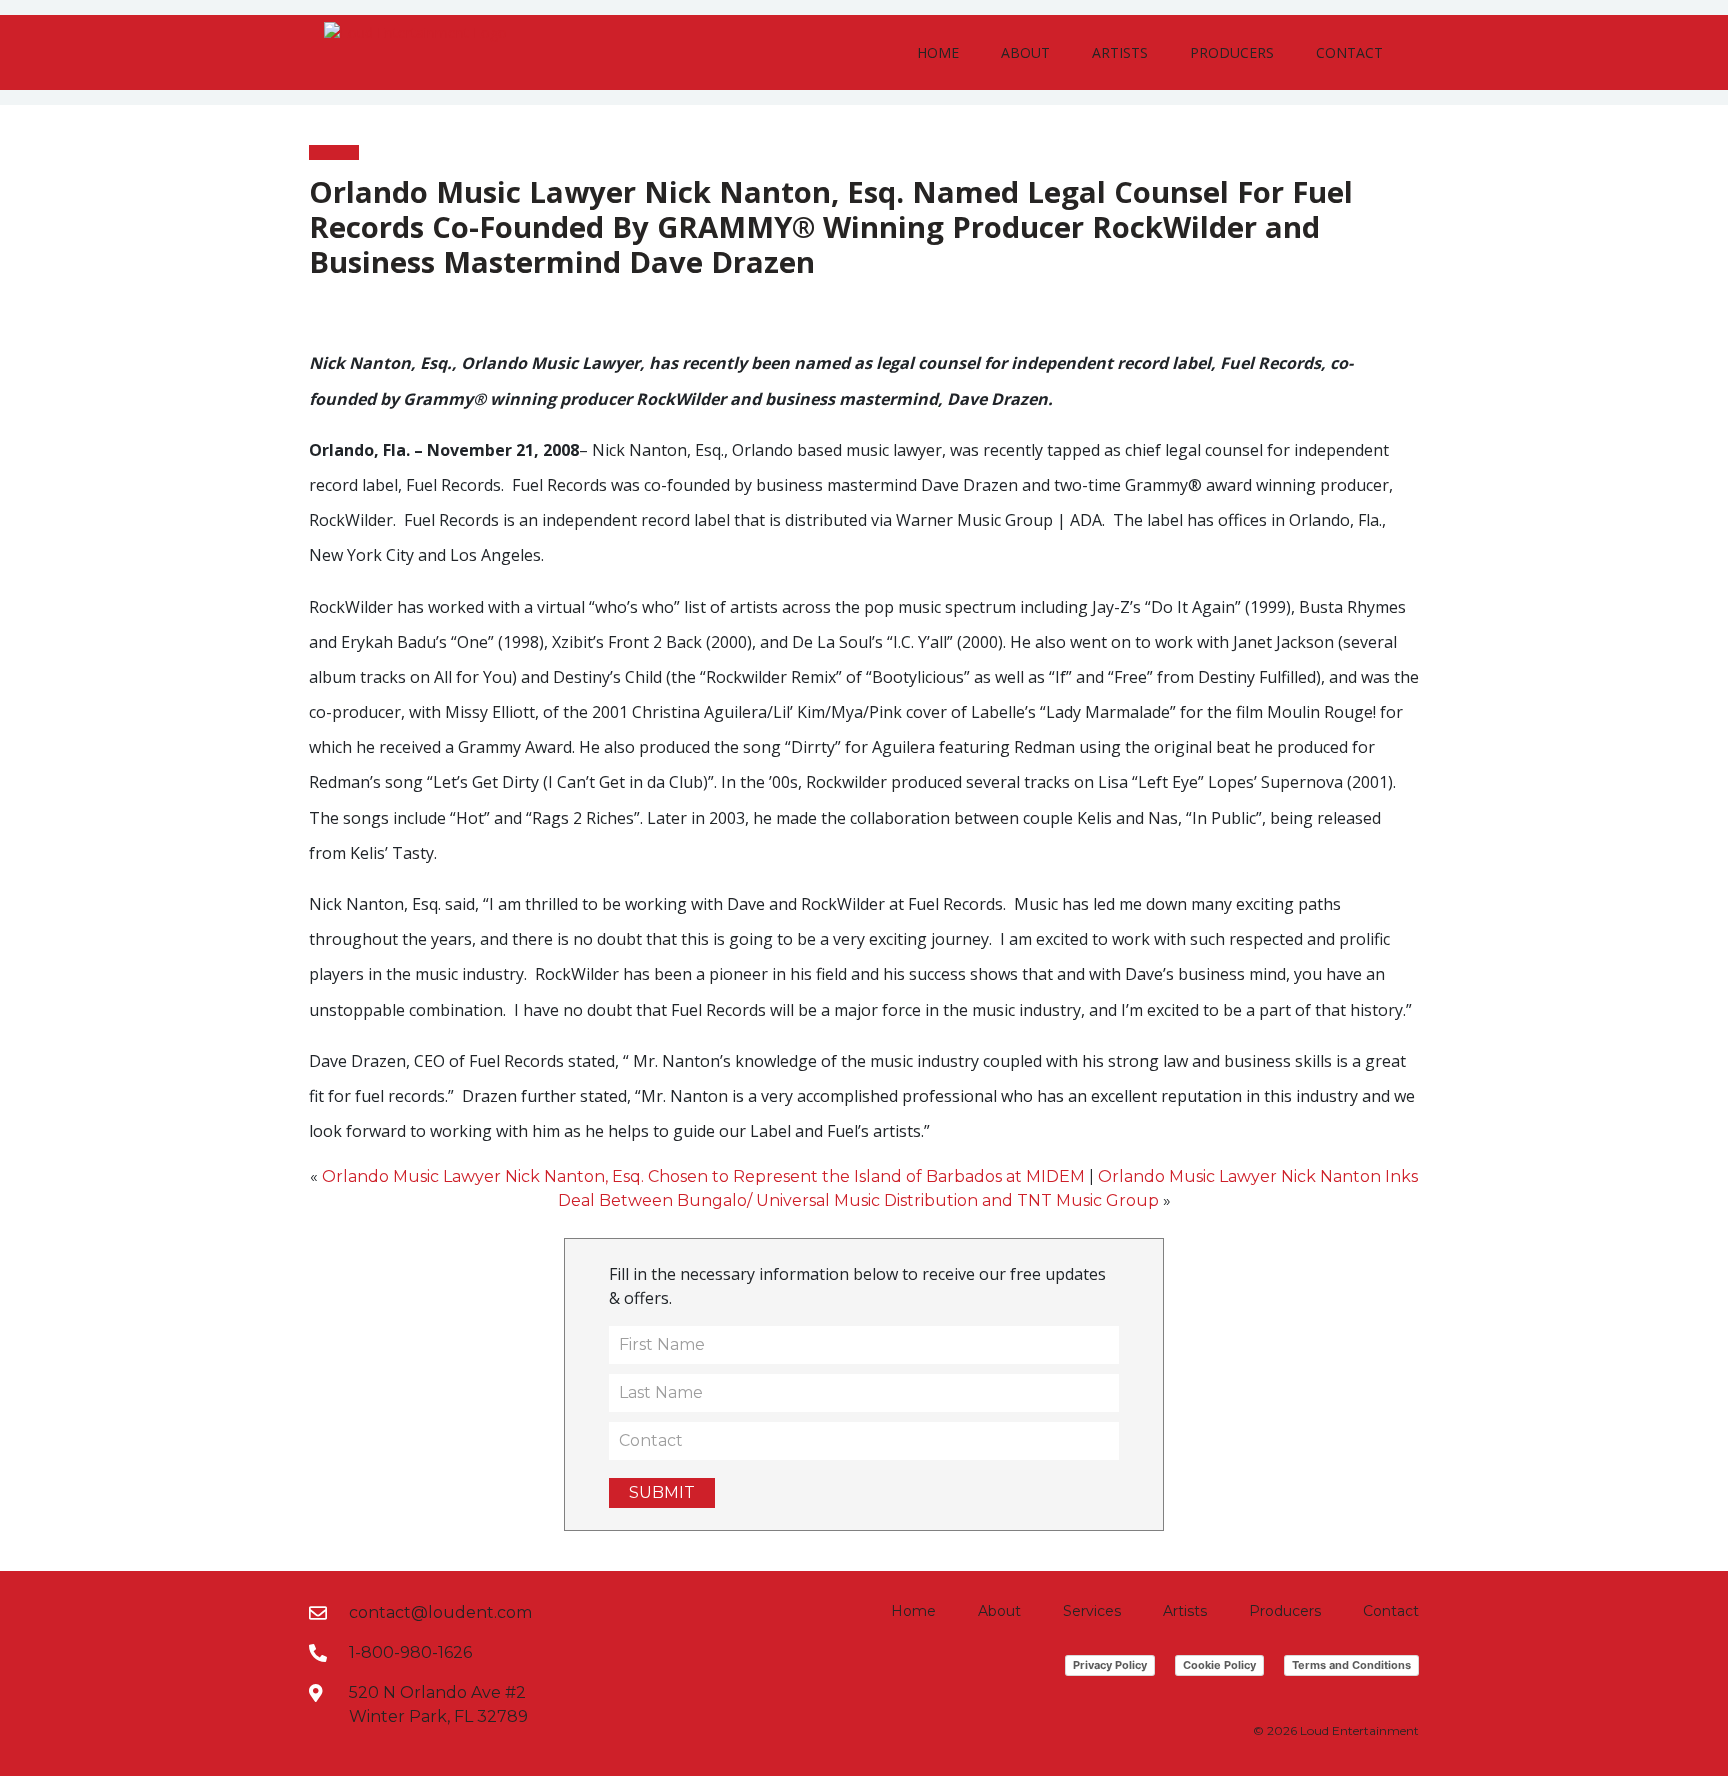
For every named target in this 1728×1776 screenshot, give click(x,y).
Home (938, 52)
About (1025, 52)
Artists (1120, 52)
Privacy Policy (1110, 1665)
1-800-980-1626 (410, 1652)
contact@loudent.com (440, 1612)
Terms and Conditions (1351, 1665)
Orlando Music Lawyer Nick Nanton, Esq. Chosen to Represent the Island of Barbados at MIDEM (703, 1176)
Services (1092, 1611)
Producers (1232, 52)
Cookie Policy (1219, 1665)
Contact (1349, 52)
